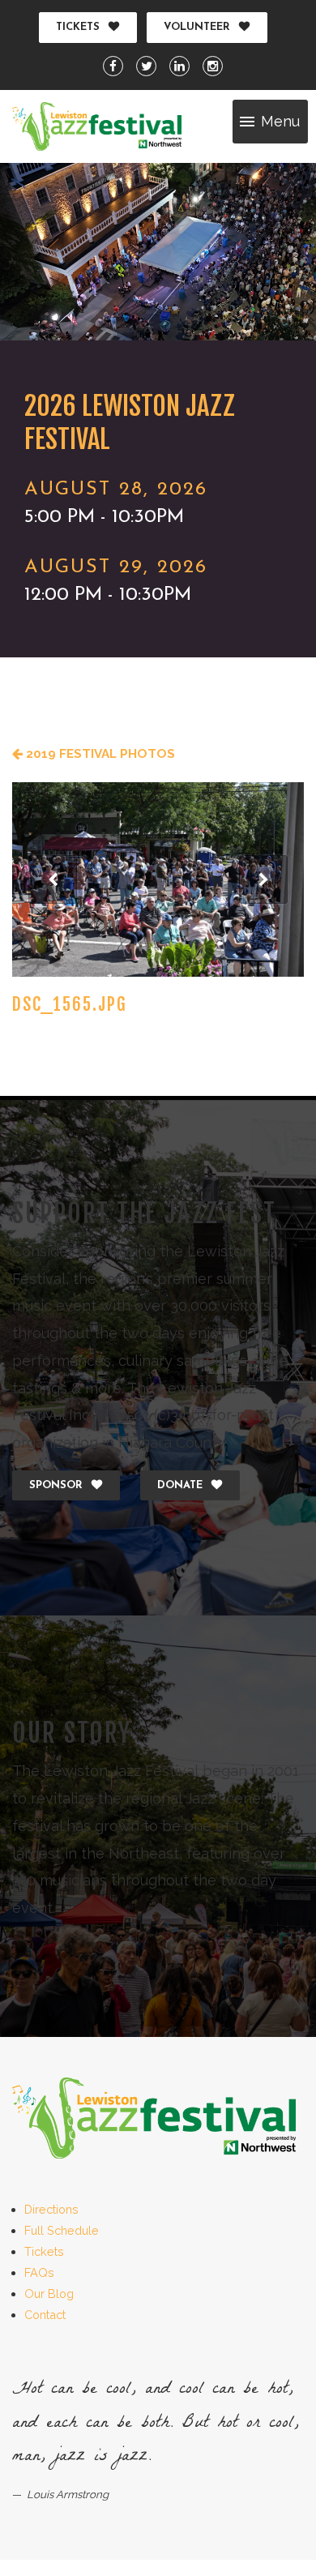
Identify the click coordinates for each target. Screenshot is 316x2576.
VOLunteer (197, 27)
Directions (51, 2209)
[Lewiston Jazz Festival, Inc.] (97, 126)
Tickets (44, 2251)
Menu (280, 121)
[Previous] (53, 879)
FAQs (39, 2272)
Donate (180, 1485)
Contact (45, 2315)
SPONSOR (56, 1485)
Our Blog (49, 2294)
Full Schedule (62, 2230)
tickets (78, 27)
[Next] (263, 879)
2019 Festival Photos (99, 754)
